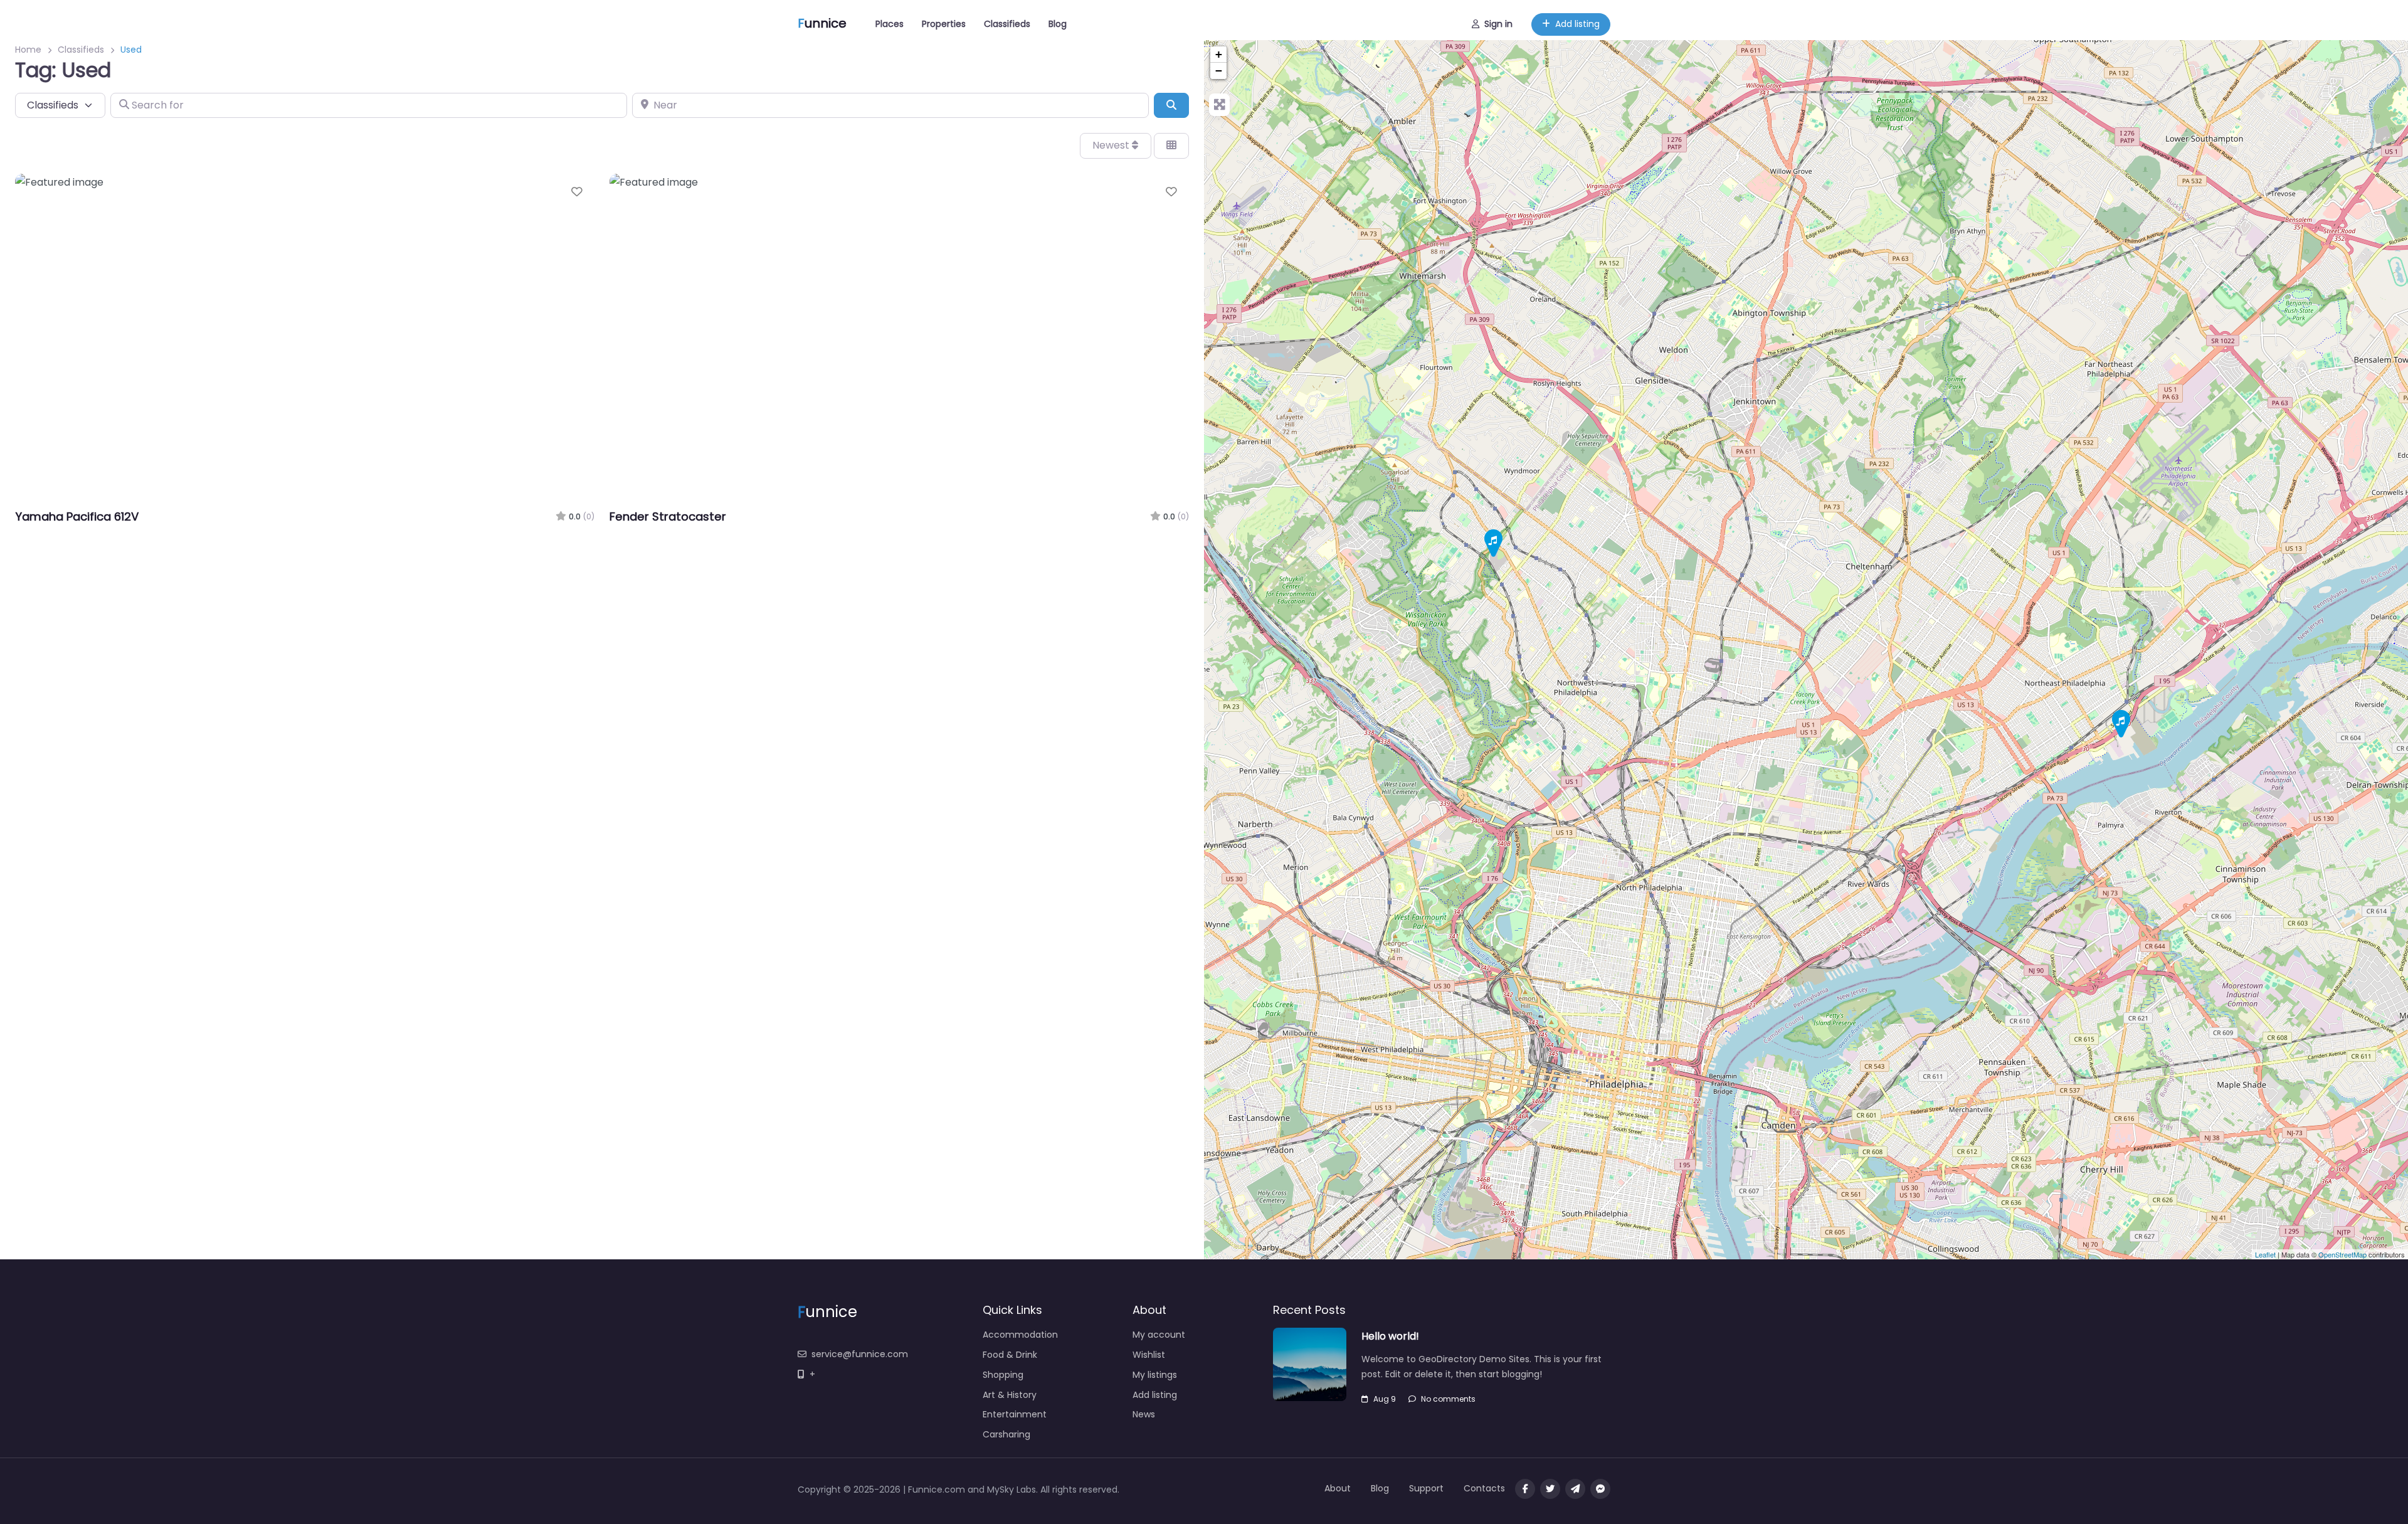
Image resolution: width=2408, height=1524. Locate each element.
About (1338, 1488)
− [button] (1219, 71)
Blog (1058, 24)
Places (890, 24)
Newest (1112, 145)
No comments (1448, 1399)
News (1144, 1414)
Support (1426, 1488)
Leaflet (2265, 1254)
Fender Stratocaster (668, 516)
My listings (1155, 1375)
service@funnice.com (860, 1354)
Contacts (1484, 1488)
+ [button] (1219, 54)
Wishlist (1149, 1355)
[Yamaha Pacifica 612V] (2121, 724)
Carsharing (1006, 1434)
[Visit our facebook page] (1525, 1489)
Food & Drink (1010, 1355)
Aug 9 (1385, 1399)
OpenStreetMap (2342, 1254)
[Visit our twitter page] (1550, 1489)
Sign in (1498, 24)
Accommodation (1020, 1335)
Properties (944, 24)
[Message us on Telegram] (1575, 1489)
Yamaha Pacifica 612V (77, 516)
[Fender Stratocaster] (1493, 544)
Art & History (1010, 1395)
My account (1159, 1335)
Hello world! (1390, 1336)
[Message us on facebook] (1600, 1489)
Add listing (1577, 24)
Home (28, 50)
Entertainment (1015, 1414)
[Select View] (1171, 146)
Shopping (1003, 1375)
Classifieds (1007, 24)
